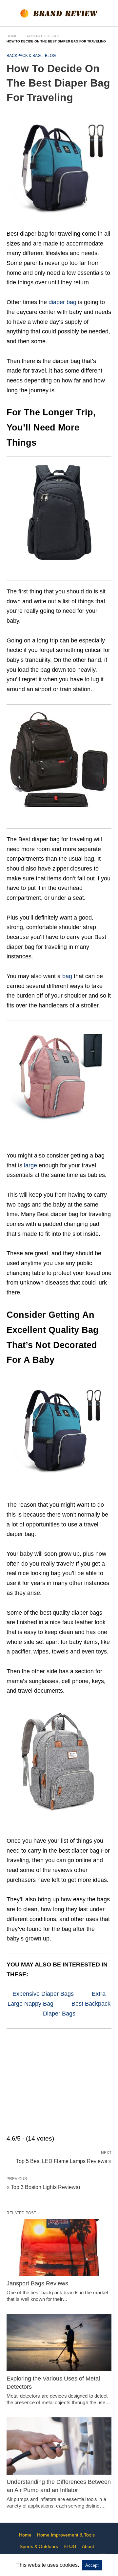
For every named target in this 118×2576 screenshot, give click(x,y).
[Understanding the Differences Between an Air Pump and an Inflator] (59, 2446)
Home (12, 36)
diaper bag (62, 302)
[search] (108, 13)
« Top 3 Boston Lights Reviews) (43, 2187)
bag (67, 976)
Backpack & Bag (43, 36)
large (30, 1165)
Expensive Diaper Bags (43, 1994)
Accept (92, 2565)
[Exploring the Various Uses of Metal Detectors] (59, 2343)
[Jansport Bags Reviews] (59, 2248)
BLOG (50, 56)
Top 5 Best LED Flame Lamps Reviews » (64, 2161)
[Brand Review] (59, 13)
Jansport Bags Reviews (37, 2283)
